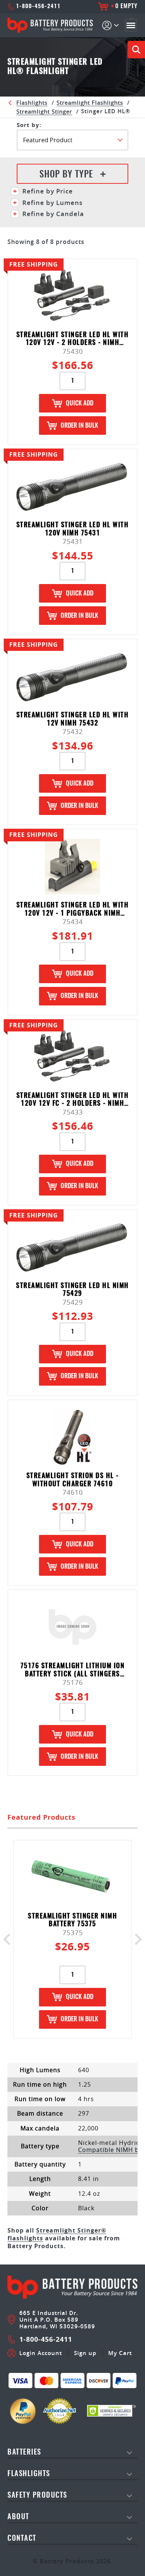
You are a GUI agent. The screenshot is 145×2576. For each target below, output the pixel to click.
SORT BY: (29, 125)
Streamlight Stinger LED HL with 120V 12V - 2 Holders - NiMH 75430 (73, 339)
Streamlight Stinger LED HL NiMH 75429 (72, 1290)
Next (136, 1939)
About (18, 2517)
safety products (37, 2496)
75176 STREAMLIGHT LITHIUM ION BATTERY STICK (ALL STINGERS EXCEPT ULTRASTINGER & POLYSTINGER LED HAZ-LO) (73, 1670)
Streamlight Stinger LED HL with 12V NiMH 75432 (73, 719)
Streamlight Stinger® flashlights (57, 2234)
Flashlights (32, 102)
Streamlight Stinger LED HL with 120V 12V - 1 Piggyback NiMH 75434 (73, 909)
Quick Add (80, 403)
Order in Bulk (79, 426)
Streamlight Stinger (44, 111)
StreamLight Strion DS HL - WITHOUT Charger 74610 (73, 1480)
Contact (22, 2539)
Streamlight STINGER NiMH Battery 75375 (72, 1920)
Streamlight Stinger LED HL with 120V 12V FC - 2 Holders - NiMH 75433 (73, 1100)
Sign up (85, 2353)
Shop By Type (66, 175)
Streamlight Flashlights (90, 102)
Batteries (24, 2453)
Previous (9, 1939)
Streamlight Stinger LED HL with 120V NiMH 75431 (73, 529)
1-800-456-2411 (38, 6)
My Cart (120, 2353)
